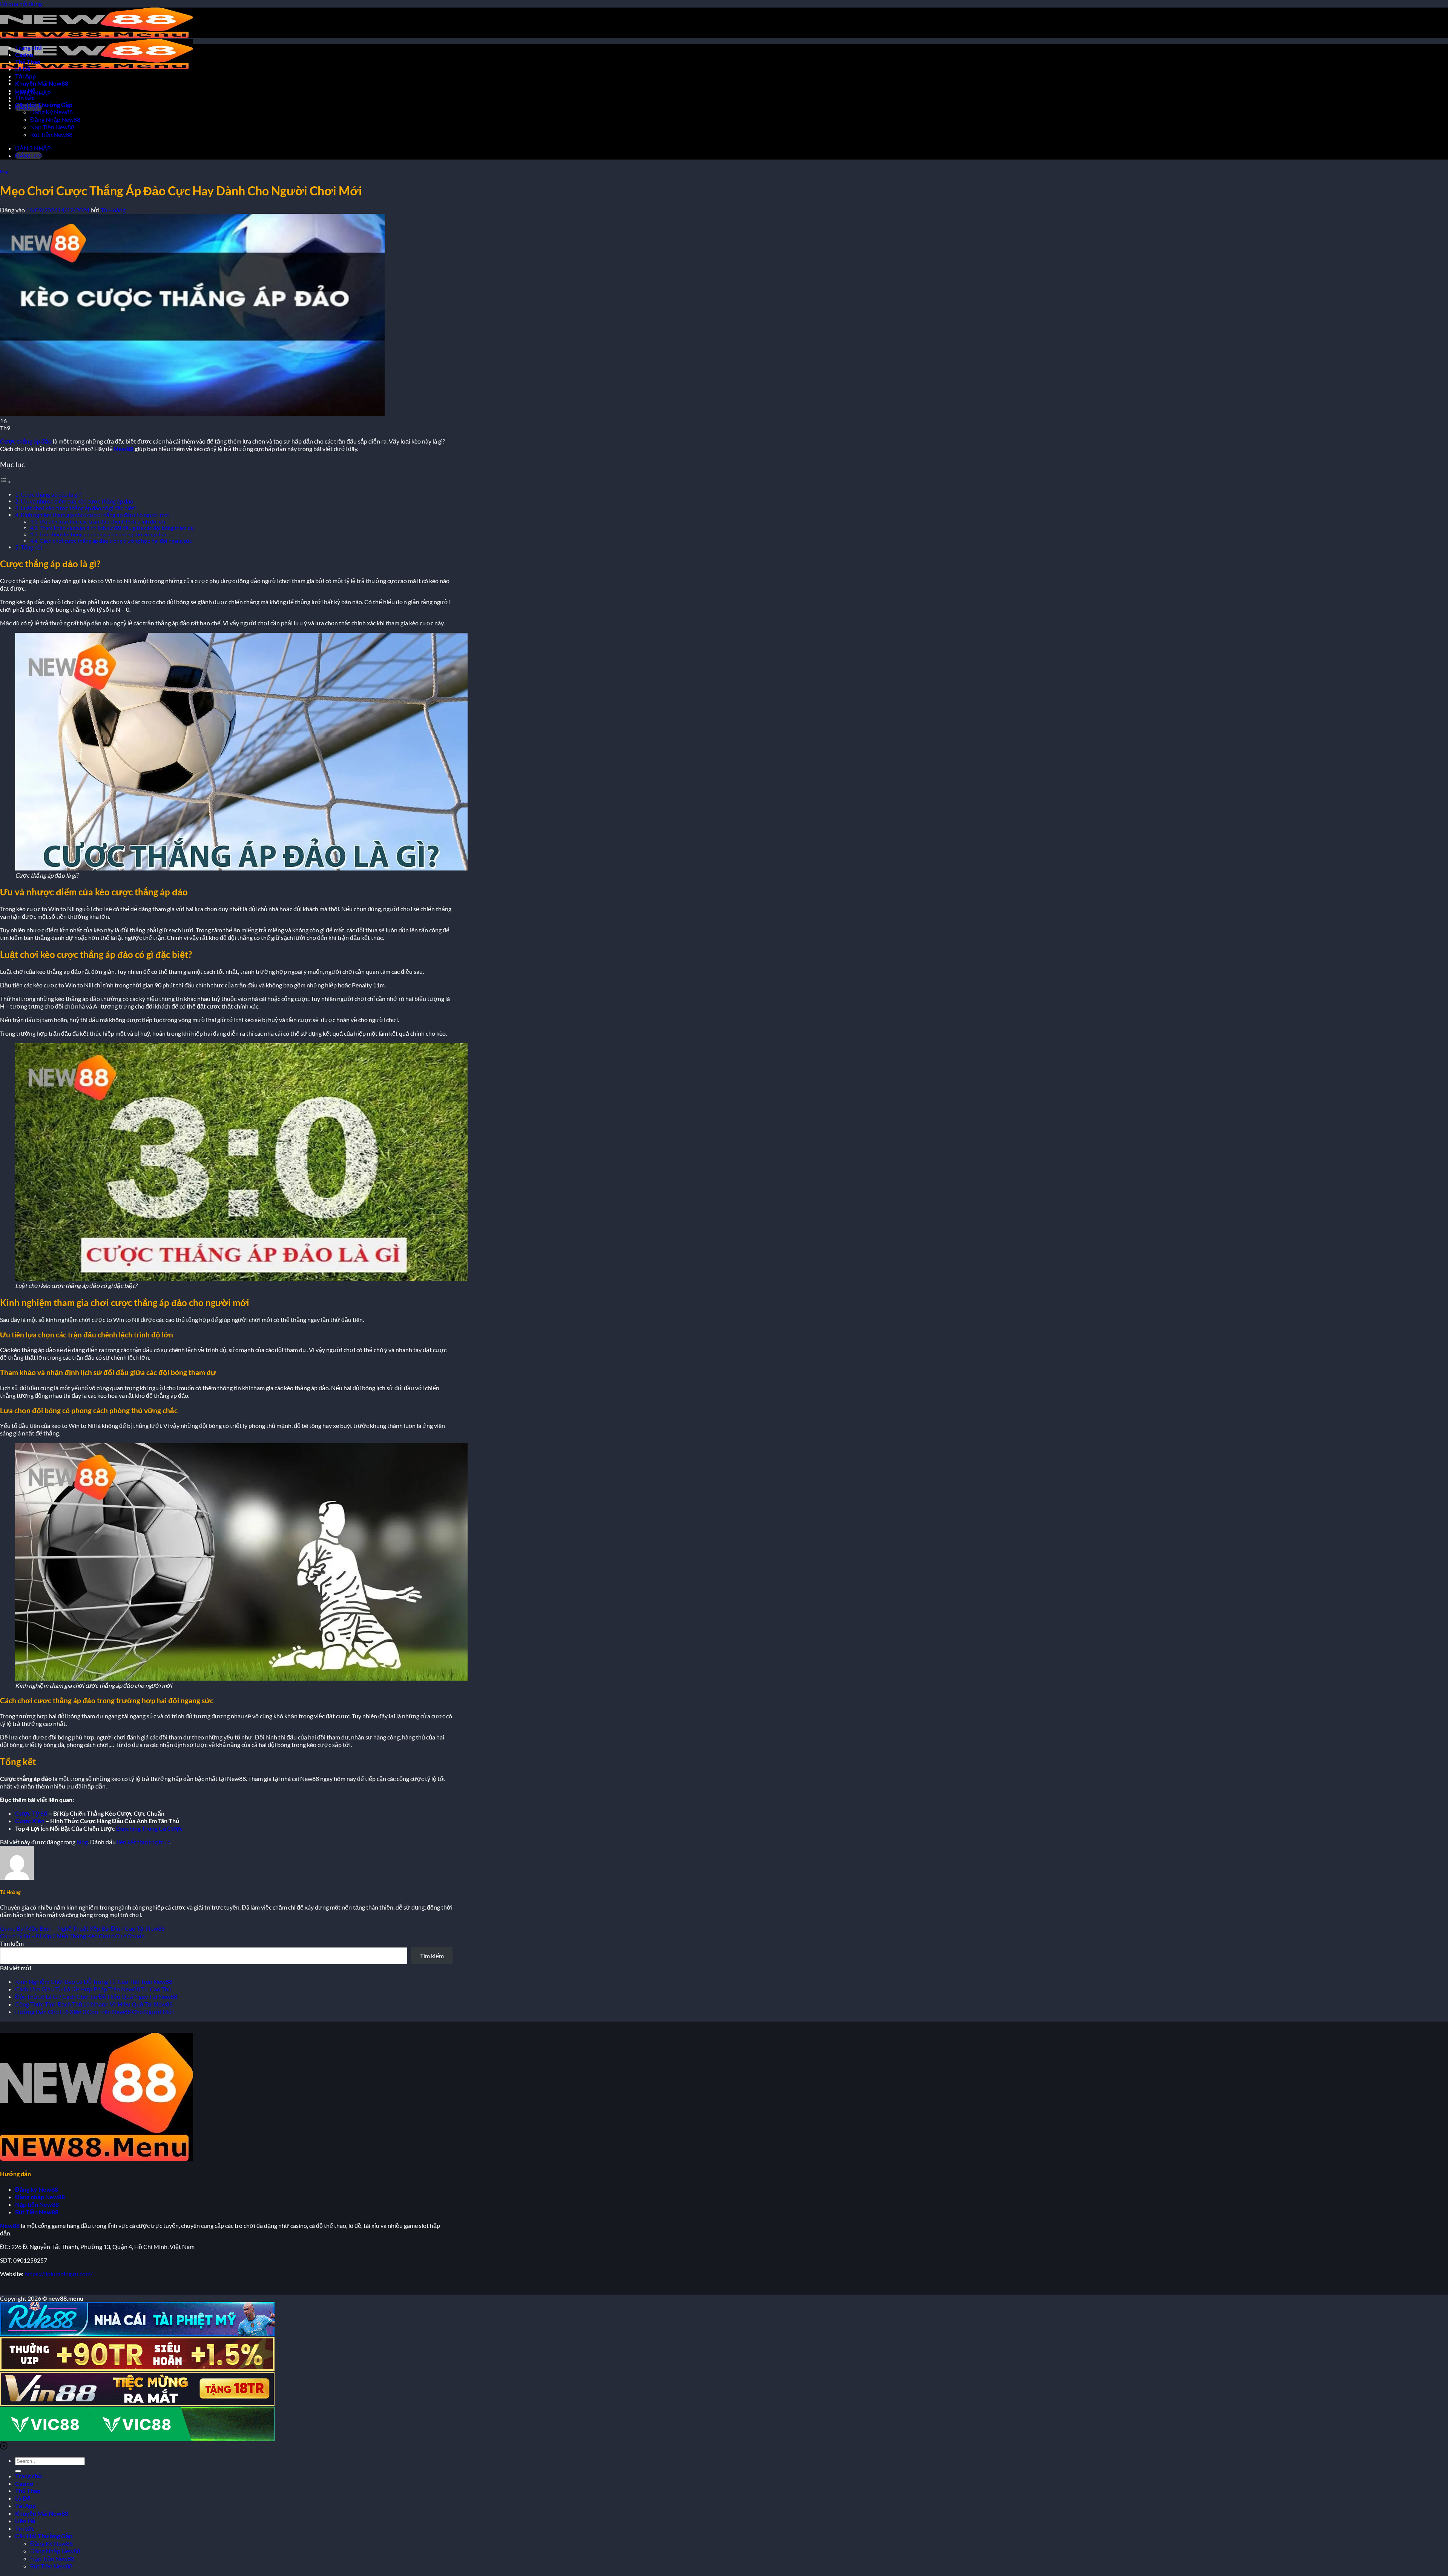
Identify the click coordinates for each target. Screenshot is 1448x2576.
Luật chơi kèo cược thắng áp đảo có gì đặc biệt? (79, 508)
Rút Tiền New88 (51, 134)
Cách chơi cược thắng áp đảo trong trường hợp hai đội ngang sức (116, 541)
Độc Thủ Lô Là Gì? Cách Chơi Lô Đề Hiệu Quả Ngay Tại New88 (96, 1996)
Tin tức (25, 97)
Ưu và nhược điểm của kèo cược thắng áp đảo (77, 501)
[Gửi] (18, 2471)
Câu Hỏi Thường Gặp (44, 105)
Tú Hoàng (113, 210)
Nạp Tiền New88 (52, 127)
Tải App (25, 76)
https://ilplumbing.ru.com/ (59, 2274)
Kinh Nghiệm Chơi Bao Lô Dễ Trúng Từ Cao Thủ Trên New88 (94, 1981)
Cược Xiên (30, 1821)
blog (4, 171)
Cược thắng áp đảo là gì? (51, 494)
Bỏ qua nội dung (21, 4)
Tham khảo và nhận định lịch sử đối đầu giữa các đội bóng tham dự (117, 528)
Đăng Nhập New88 (55, 119)
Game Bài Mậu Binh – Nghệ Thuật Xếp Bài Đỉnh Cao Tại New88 (82, 1928)
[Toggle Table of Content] (6, 481)
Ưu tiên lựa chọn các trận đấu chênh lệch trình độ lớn (102, 521)
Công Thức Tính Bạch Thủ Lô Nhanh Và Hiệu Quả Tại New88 (94, 2004)
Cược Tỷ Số (31, 1813)
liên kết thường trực (143, 1842)
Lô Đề (23, 69)
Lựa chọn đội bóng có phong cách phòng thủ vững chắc (104, 534)
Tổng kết (32, 547)
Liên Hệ (25, 90)
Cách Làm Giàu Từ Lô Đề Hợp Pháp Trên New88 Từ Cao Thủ (93, 1989)
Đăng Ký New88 (51, 112)
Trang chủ (28, 47)
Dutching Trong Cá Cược (150, 1828)
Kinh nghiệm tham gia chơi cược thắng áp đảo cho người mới (95, 515)
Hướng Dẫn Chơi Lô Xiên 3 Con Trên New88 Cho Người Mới (94, 2012)
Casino (24, 54)
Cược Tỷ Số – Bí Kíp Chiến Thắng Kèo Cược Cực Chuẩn (72, 1936)
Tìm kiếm (12, 1943)
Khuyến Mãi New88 (42, 83)
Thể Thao (28, 62)
